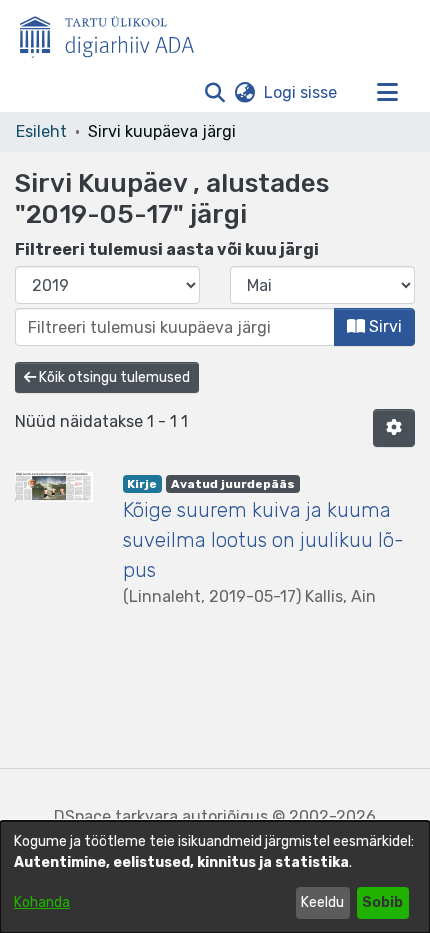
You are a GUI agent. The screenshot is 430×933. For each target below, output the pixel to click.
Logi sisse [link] (301, 92)
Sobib (382, 902)
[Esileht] (115, 33)
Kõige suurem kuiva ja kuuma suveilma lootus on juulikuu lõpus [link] (263, 540)
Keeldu (322, 902)
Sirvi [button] (383, 326)
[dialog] (215, 877)
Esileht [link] (41, 131)
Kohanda (42, 902)
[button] (214, 93)
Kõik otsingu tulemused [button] (113, 377)
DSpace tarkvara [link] (116, 816)
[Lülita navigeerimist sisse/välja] (387, 93)
